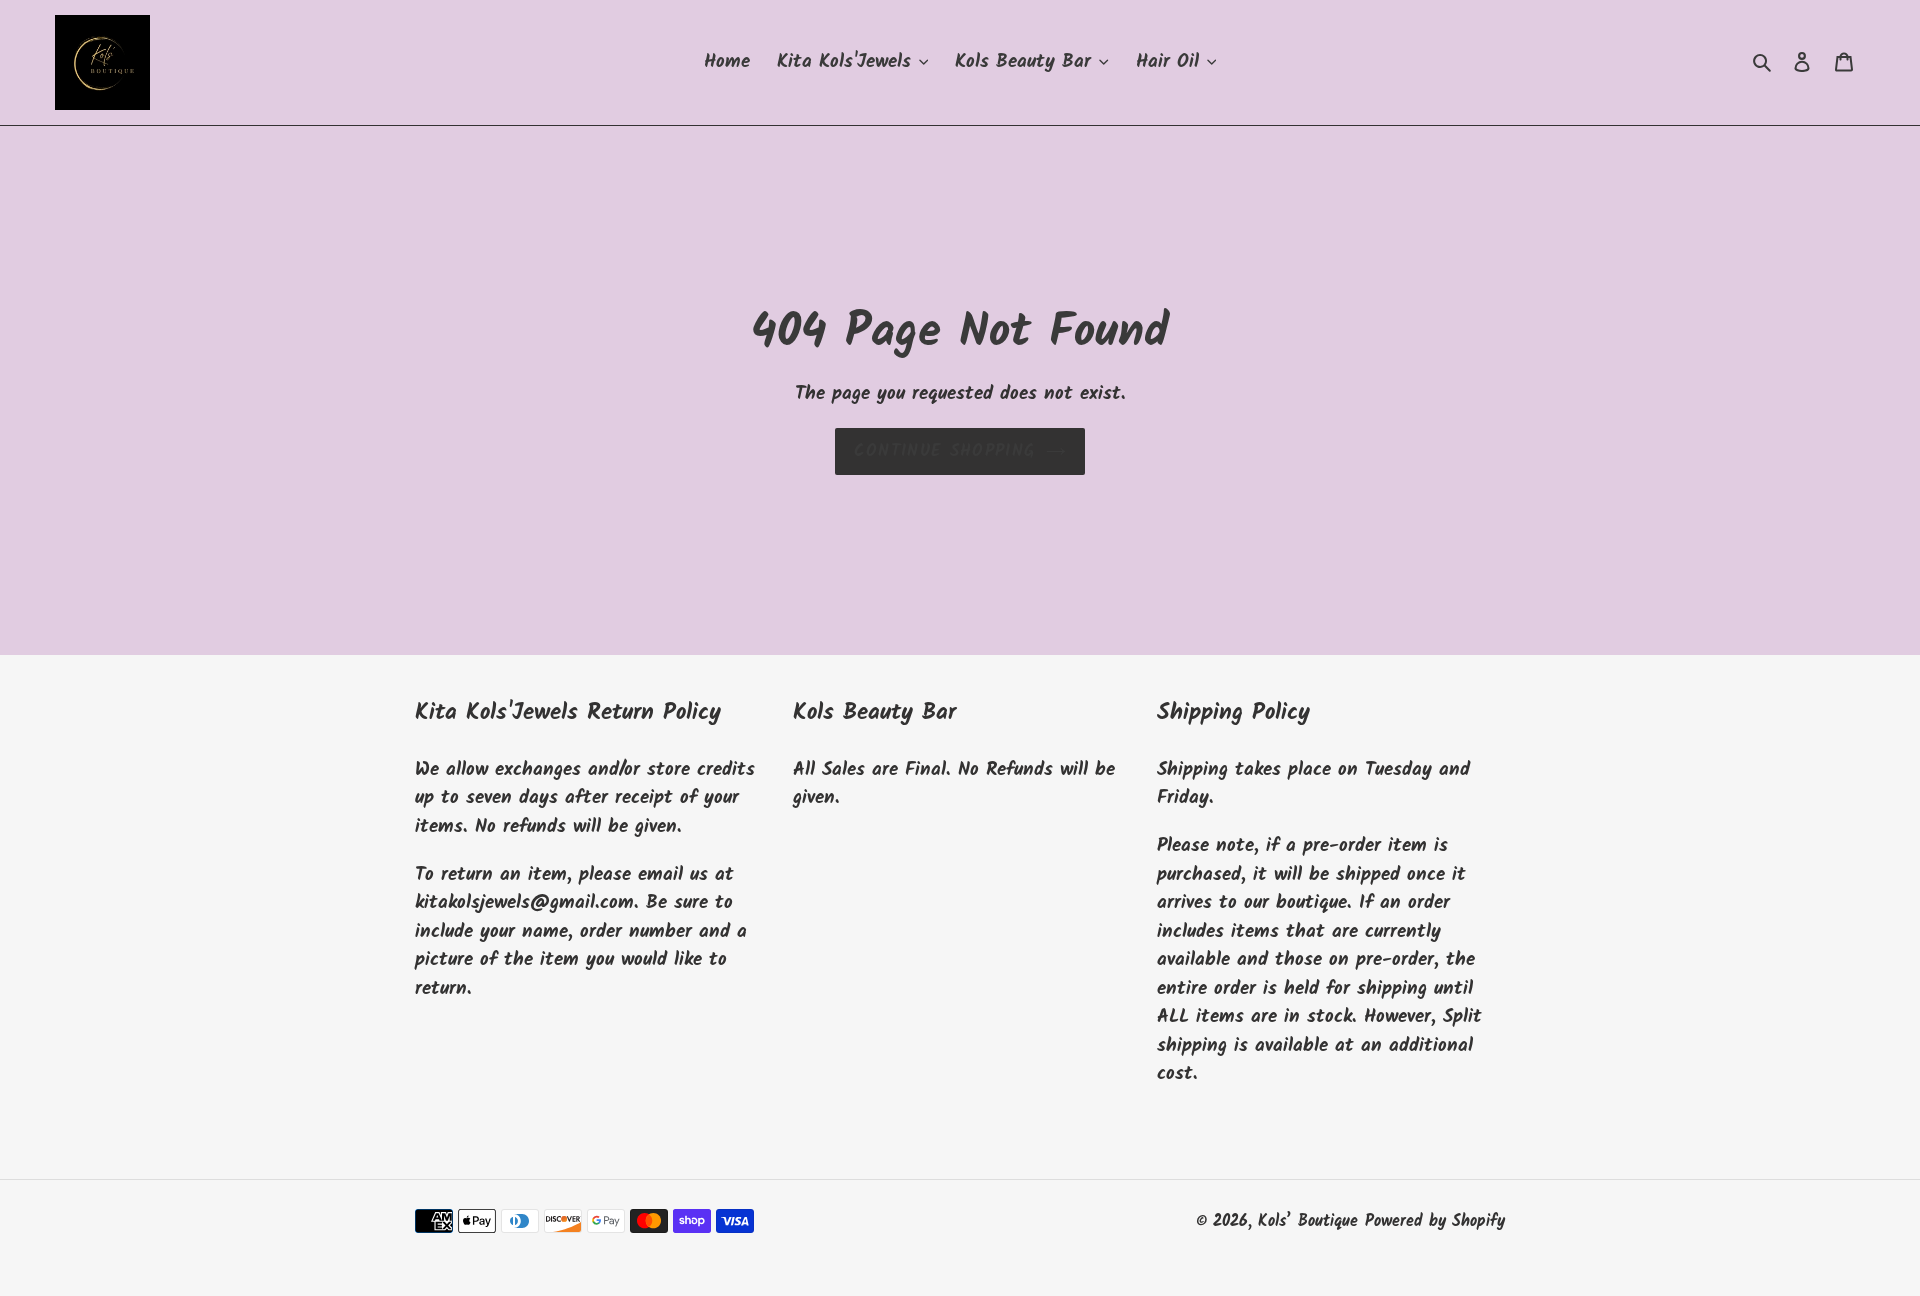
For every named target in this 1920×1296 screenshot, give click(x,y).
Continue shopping (944, 451)
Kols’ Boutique (1308, 1221)
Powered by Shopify (1435, 1221)
